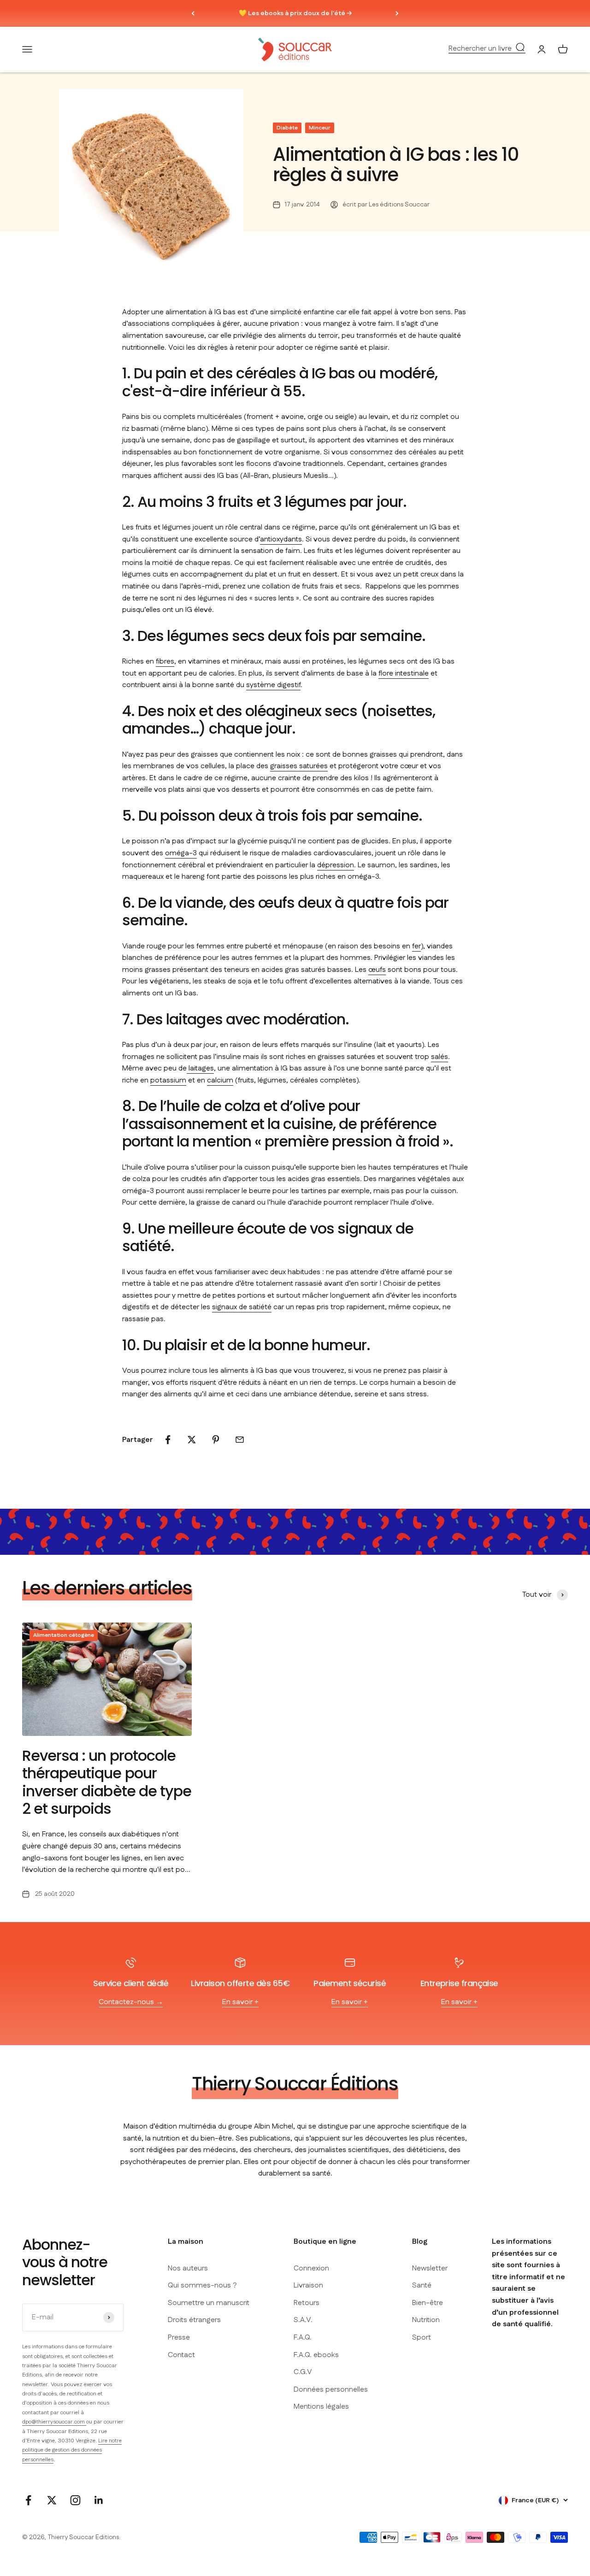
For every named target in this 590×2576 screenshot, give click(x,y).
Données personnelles (331, 2390)
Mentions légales (321, 2407)
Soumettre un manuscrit (209, 2303)
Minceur (320, 128)
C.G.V (303, 2372)
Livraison (308, 2285)
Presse (179, 2338)
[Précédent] (193, 13)
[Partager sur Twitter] (192, 1440)
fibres (165, 662)
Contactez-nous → (131, 2002)
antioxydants (281, 539)
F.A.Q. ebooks (316, 2355)
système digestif (273, 685)
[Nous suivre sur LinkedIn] (99, 2500)
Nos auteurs (188, 2268)
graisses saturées (299, 766)
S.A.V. (303, 2320)
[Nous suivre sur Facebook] (28, 2500)
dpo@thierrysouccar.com (54, 2422)
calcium (220, 1080)
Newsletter (430, 2268)
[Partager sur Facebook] (168, 1440)
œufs (377, 970)
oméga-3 (181, 853)
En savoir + (240, 2002)
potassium (168, 1080)
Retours (307, 2303)
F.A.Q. (303, 2338)
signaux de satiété (242, 1307)
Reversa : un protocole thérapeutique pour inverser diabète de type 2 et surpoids (107, 1782)
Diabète (287, 128)
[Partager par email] (240, 1440)
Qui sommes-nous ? (202, 2285)
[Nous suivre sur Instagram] (75, 2500)
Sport (422, 2338)
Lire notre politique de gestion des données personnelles (72, 2450)
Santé (422, 2285)
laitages (200, 1068)
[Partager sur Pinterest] (216, 1440)
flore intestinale (404, 673)
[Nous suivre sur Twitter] (52, 2500)
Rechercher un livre (480, 49)
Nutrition (426, 2320)
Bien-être (428, 2303)
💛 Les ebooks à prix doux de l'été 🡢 (295, 13)
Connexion (311, 2268)
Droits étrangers (194, 2320)
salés (440, 1057)
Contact (181, 2355)
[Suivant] (397, 13)
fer (416, 946)
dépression (336, 865)
